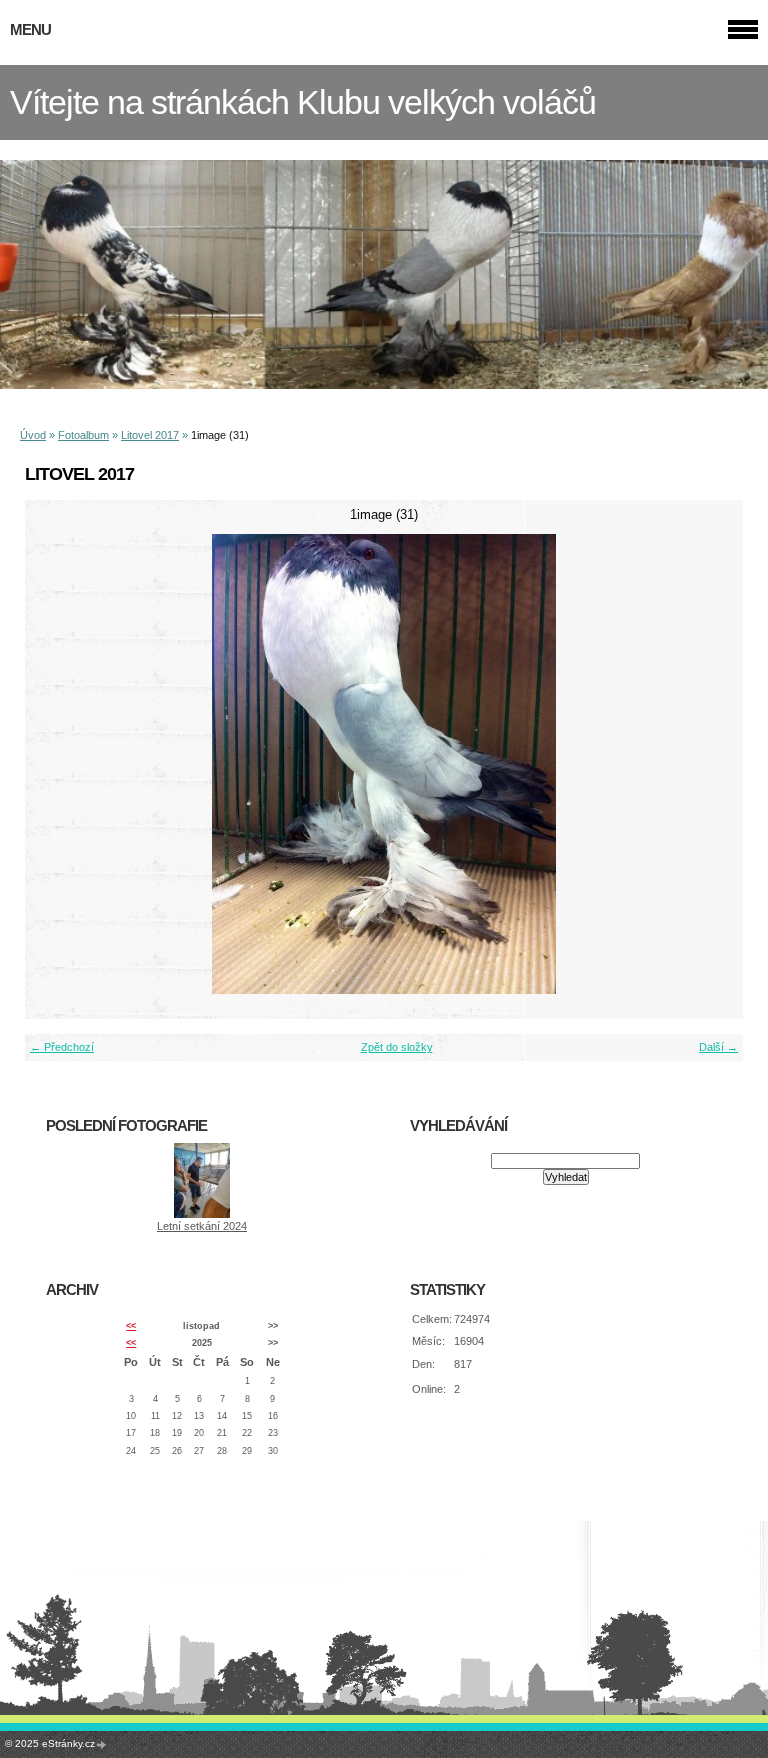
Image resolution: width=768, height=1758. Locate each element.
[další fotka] (710, 764)
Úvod (33, 435)
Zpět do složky (397, 1047)
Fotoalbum (83, 435)
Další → (718, 1047)
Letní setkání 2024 (202, 1226)
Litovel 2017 (150, 435)
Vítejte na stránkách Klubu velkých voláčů (303, 102)
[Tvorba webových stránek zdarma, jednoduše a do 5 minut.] (102, 1744)
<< (131, 1326)
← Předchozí (62, 1047)
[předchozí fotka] (57, 764)
